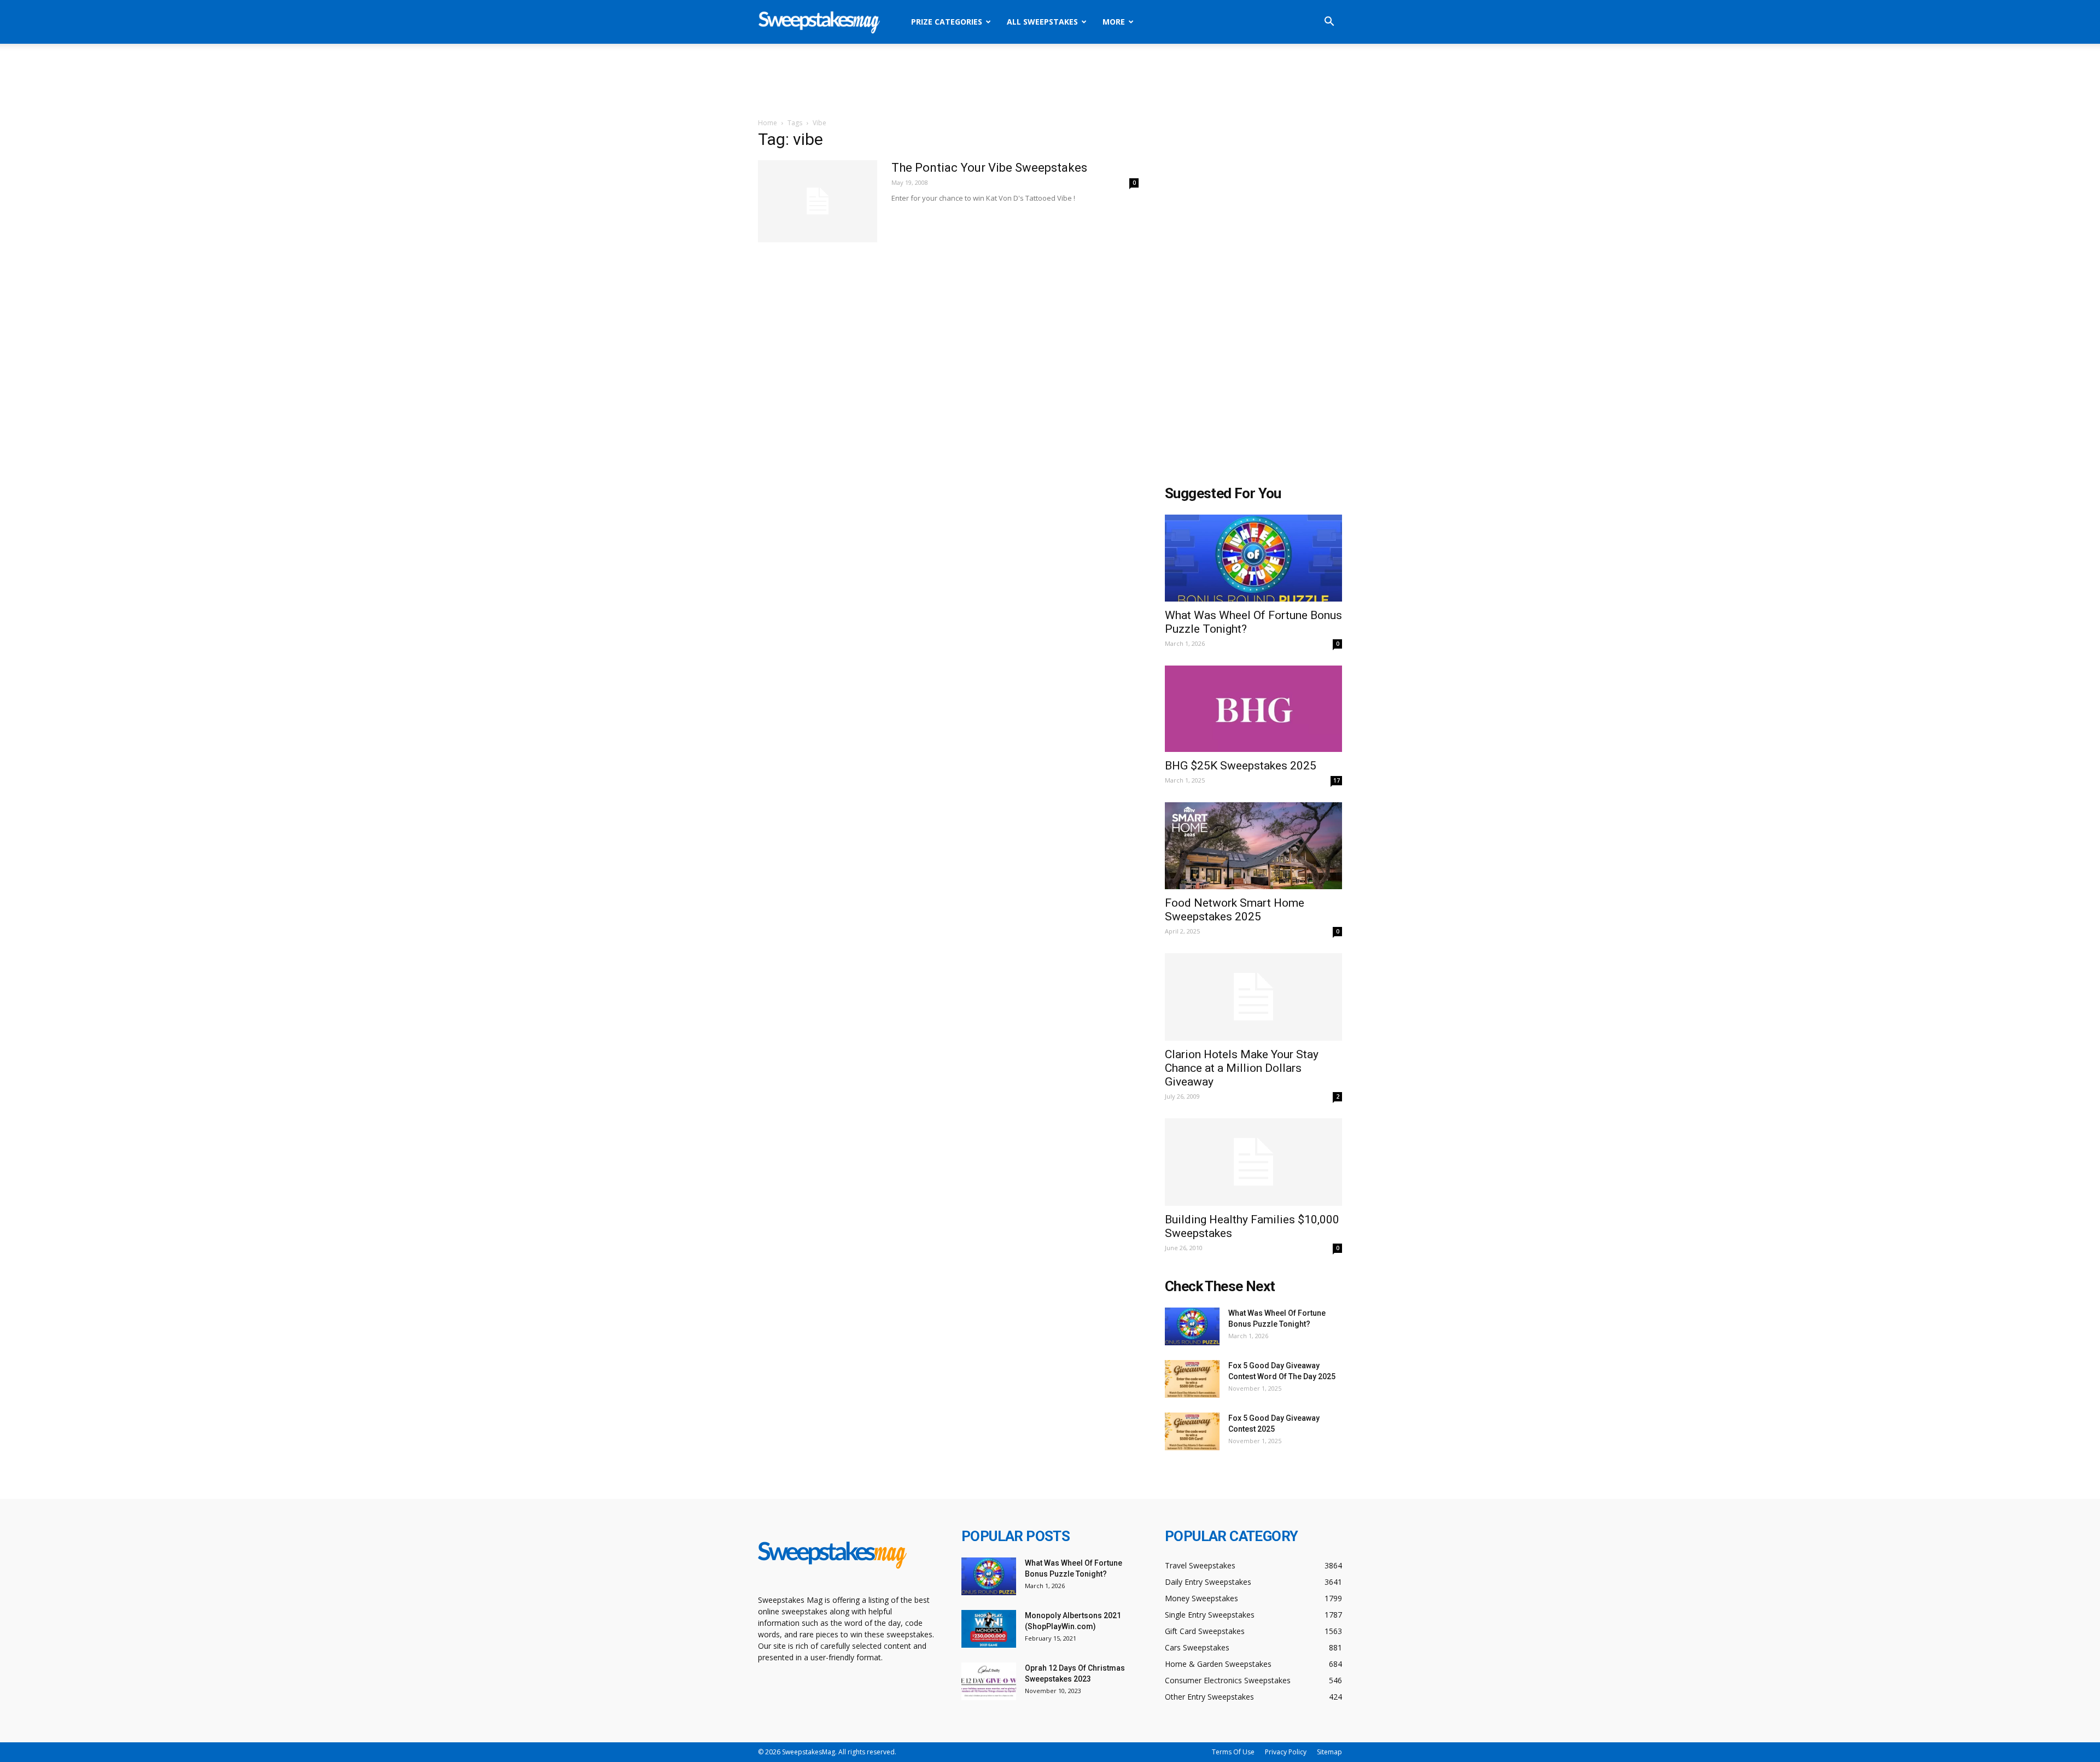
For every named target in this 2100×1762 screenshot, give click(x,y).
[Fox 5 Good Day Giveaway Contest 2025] (1192, 1431)
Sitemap (1329, 1752)
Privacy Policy (1286, 1752)
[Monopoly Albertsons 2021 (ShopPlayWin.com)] (989, 1629)
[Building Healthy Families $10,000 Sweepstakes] (1253, 1162)
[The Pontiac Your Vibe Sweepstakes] (818, 201)
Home (768, 123)
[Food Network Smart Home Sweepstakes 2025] (1253, 846)
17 (1337, 780)
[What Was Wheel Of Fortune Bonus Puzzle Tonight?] (1253, 558)
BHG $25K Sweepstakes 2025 (1241, 766)
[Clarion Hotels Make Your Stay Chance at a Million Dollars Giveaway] (1253, 997)
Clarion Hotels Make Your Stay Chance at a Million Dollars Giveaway (1242, 1068)
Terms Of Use (1233, 1752)
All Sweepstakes (1042, 22)
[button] (1329, 23)
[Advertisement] (1050, 81)
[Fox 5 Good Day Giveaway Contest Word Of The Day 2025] (1192, 1379)
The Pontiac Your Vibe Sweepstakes (989, 168)
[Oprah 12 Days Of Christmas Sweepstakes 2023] (989, 1681)
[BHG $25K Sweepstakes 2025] (1253, 709)
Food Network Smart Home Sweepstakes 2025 (1235, 910)
